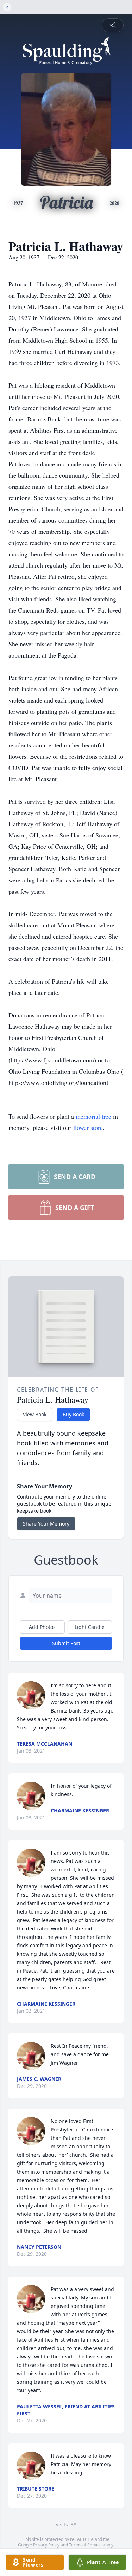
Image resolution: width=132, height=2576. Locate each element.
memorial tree (93, 1116)
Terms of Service (85, 2545)
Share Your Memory (46, 1524)
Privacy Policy (46, 2545)
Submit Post (66, 1643)
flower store (88, 1127)
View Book (35, 1414)
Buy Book (73, 1414)
